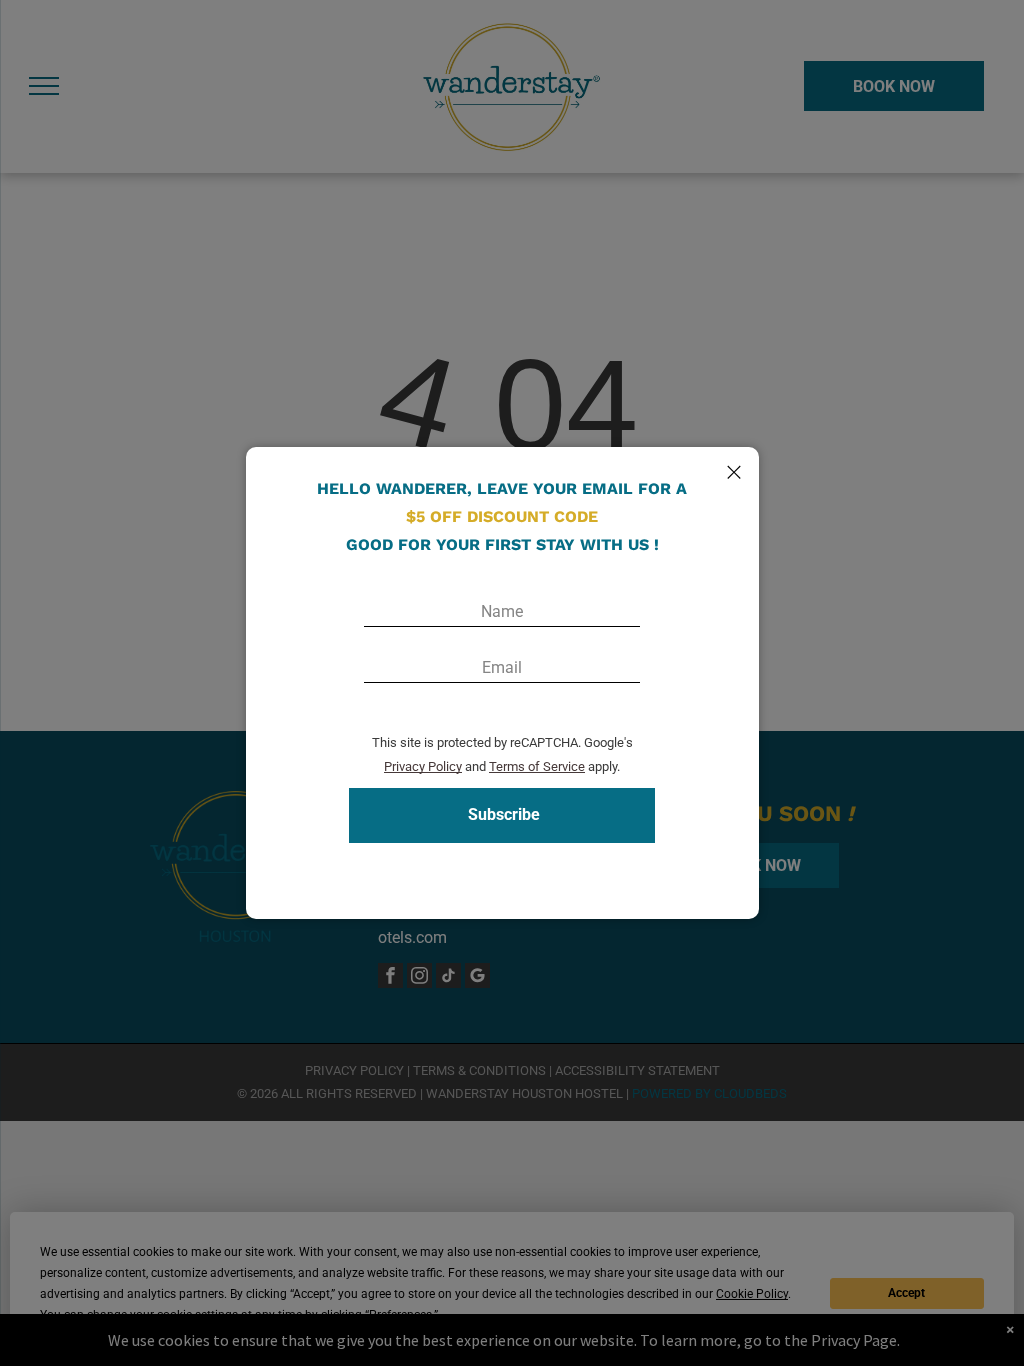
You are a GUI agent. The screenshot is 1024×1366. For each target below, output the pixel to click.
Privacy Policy (423, 766)
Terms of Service (537, 766)
